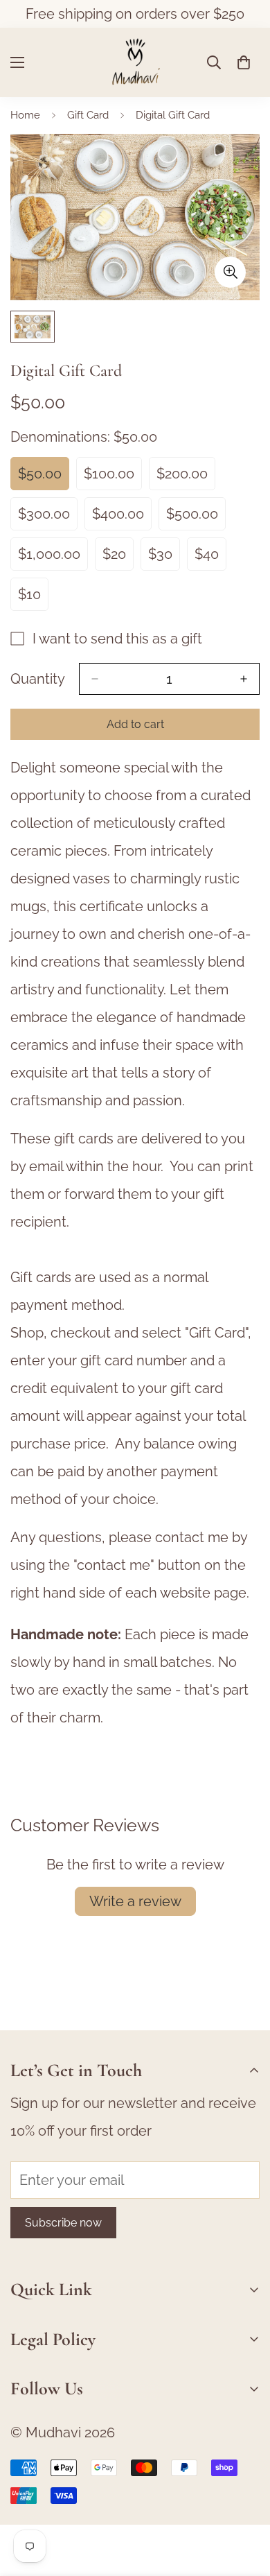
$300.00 (48, 518)
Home (25, 115)
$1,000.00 (53, 558)
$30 (164, 558)
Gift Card (88, 115)
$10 (33, 598)
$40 (210, 558)
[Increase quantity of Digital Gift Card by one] (244, 679)
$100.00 (113, 478)
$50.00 (44, 478)
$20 (118, 558)
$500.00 (196, 518)
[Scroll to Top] (245, 2502)
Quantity (38, 679)
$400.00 (122, 518)
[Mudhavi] (135, 62)
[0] (244, 62)
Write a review (135, 1901)
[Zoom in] (230, 272)
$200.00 (186, 478)
